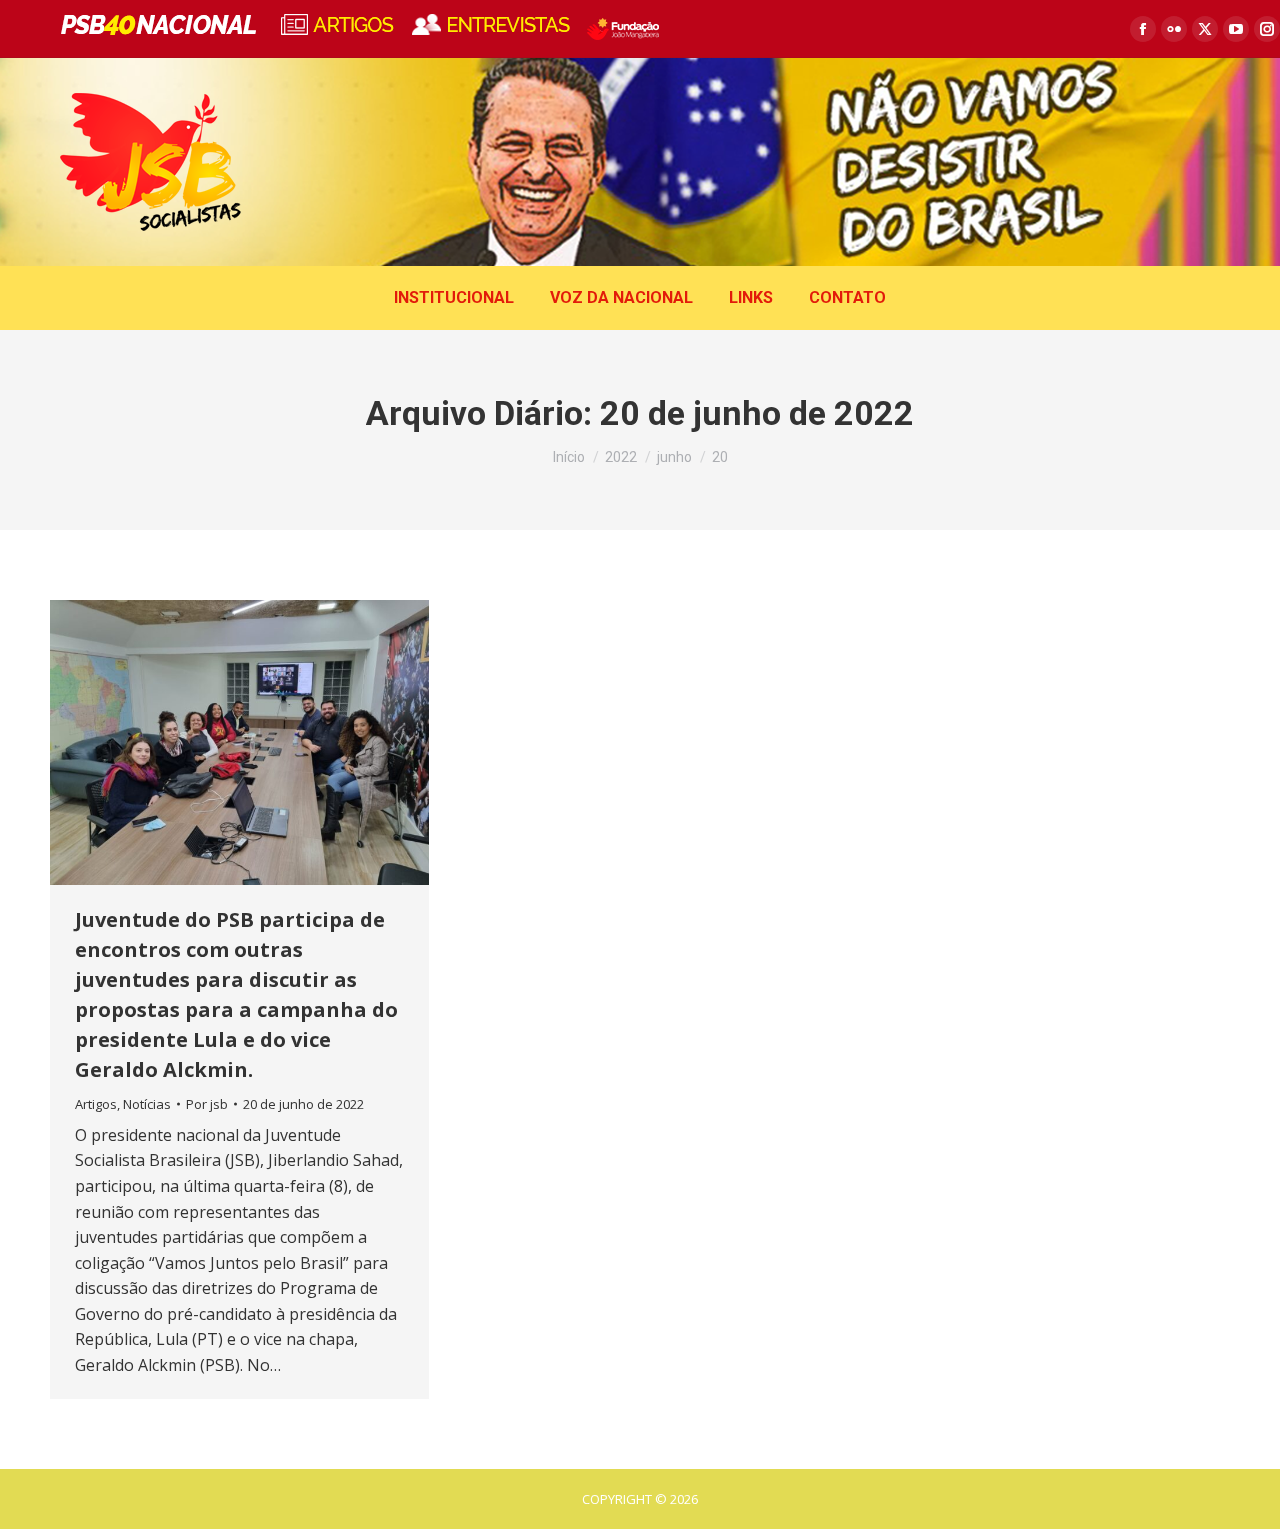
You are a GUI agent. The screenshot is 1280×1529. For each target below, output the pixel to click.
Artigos (96, 1104)
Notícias (147, 1104)
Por (207, 1104)
